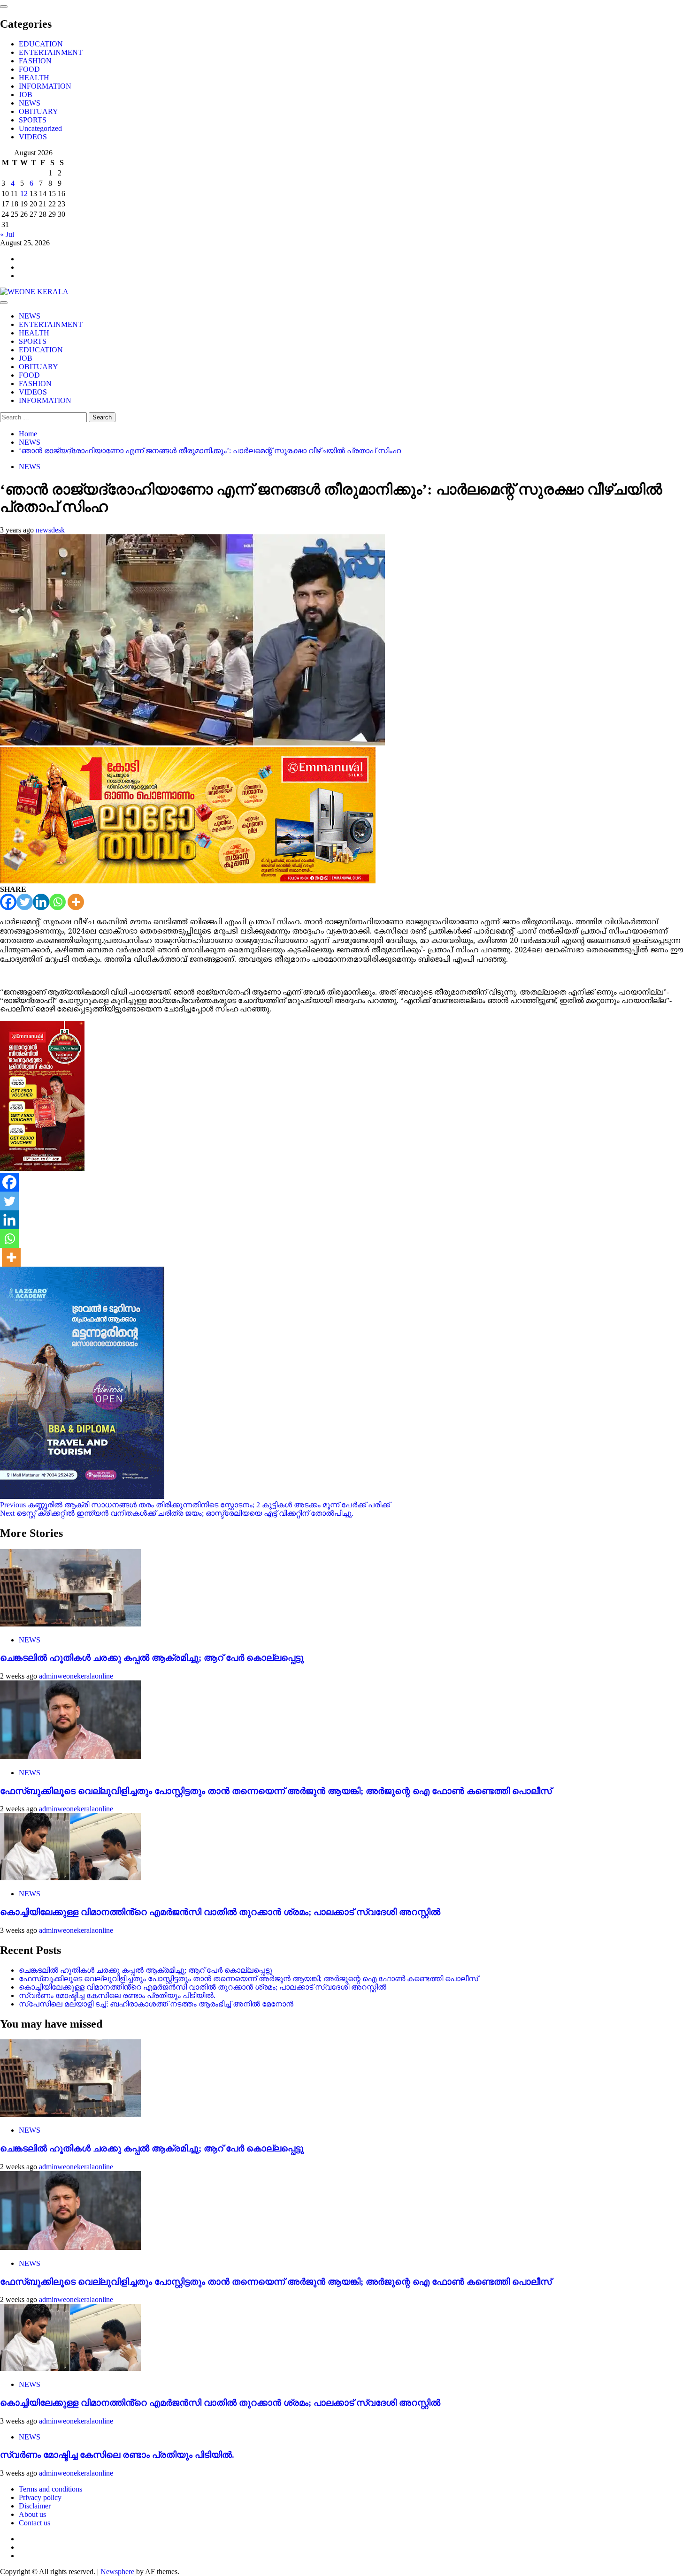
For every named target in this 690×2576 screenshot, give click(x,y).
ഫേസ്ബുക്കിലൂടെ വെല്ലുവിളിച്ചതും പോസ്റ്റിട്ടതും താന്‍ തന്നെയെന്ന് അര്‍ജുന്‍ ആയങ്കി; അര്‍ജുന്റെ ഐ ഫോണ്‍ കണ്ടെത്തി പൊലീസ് (276, 1791)
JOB (26, 95)
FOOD (29, 69)
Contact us (34, 2523)
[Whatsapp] (57, 902)
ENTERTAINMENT (51, 52)
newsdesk (50, 530)
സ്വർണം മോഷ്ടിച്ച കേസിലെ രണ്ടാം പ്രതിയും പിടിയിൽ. (117, 1995)
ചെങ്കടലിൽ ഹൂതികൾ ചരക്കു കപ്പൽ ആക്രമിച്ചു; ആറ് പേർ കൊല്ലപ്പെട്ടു (152, 1658)
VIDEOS (33, 137)
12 (24, 194)
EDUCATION (41, 44)
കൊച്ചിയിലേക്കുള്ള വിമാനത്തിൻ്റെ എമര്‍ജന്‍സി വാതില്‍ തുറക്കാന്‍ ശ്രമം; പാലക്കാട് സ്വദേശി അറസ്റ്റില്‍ (220, 1912)
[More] (76, 902)
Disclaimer (35, 2506)
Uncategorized (40, 128)
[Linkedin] (41, 902)
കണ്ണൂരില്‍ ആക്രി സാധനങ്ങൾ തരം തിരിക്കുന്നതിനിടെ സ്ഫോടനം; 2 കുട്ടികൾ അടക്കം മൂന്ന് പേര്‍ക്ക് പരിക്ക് (195, 1505)
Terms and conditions (50, 2489)
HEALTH (34, 78)
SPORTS (33, 120)
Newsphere (117, 2572)
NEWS (30, 103)
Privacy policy (40, 2497)
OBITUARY (38, 111)
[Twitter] (25, 902)
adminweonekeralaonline (76, 1676)
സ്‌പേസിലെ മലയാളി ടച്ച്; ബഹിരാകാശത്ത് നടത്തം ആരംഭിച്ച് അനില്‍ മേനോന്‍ (156, 2004)
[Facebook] (8, 902)
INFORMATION (45, 86)
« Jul (7, 234)
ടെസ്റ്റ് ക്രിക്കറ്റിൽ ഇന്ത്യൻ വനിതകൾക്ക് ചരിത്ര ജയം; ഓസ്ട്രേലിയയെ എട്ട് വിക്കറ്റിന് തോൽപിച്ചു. (177, 1513)
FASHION (35, 61)
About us (32, 2514)
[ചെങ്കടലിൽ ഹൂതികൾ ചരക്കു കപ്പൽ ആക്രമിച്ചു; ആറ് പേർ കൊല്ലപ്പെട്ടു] (70, 1624)
